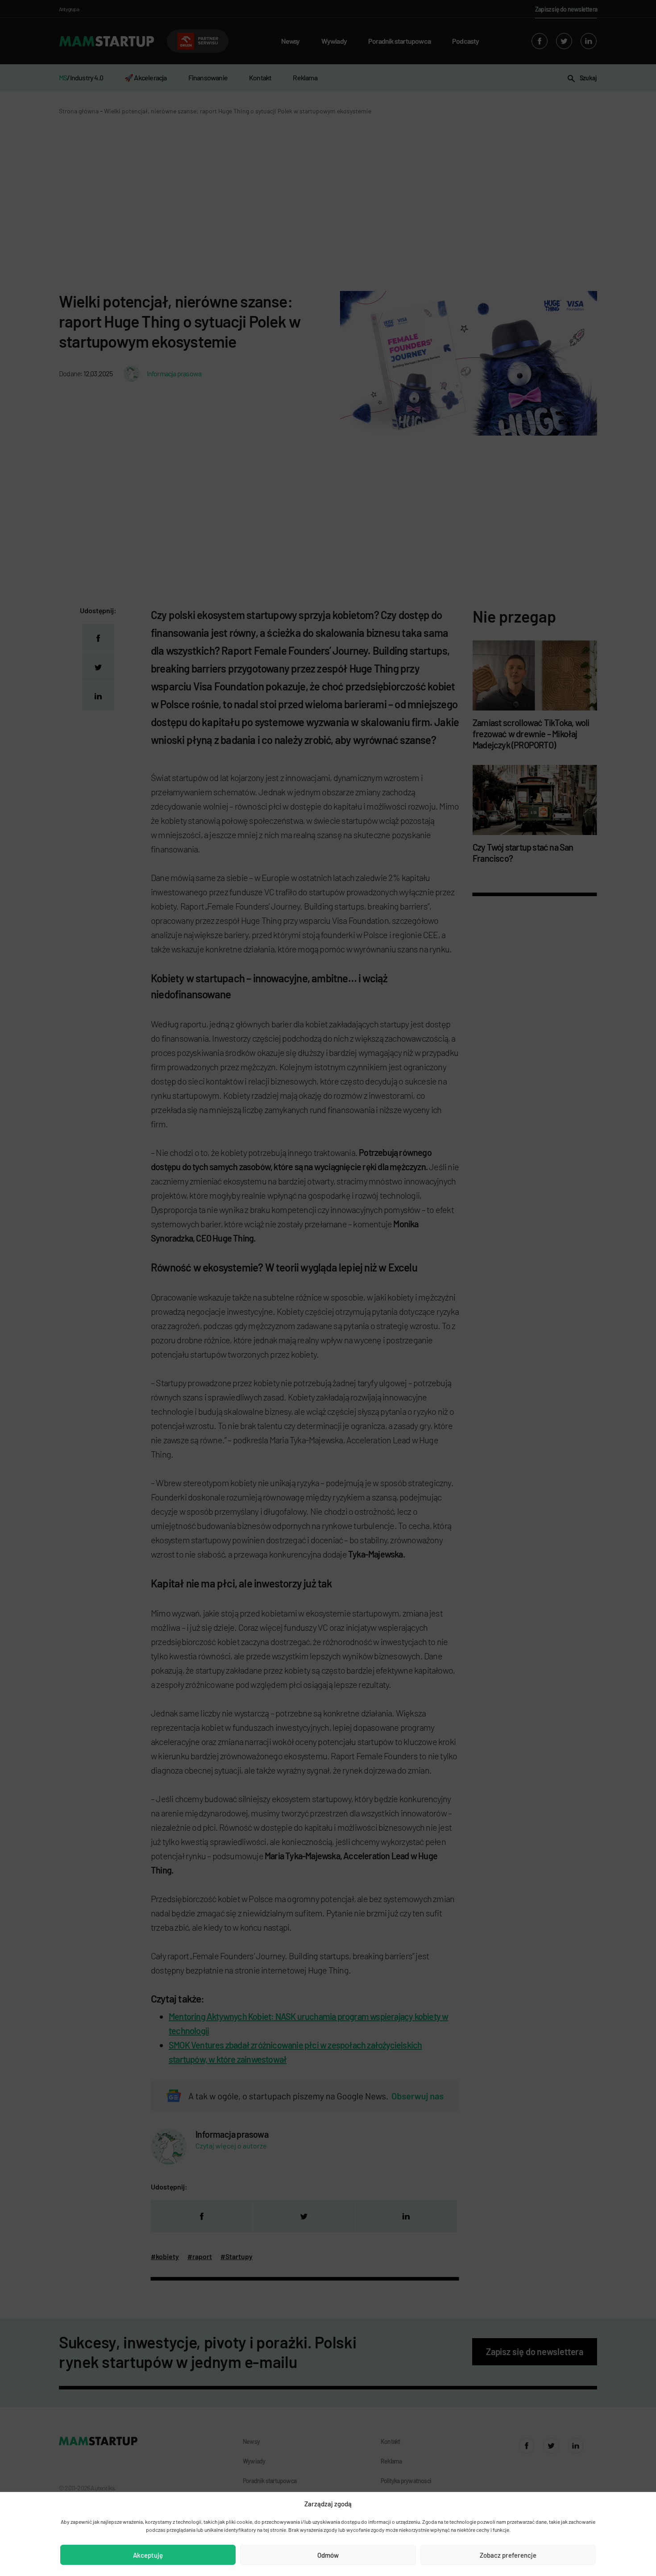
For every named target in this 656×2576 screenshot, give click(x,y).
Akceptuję (148, 2555)
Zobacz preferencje (508, 2555)
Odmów (328, 2555)
